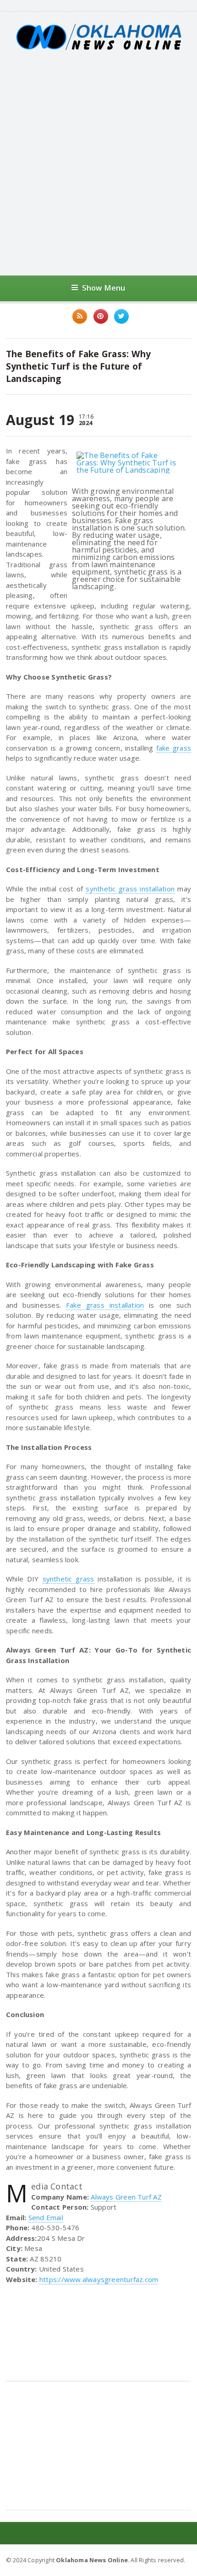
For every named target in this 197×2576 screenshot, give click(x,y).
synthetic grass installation (130, 889)
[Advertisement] (98, 163)
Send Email (46, 2217)
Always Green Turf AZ (126, 2197)
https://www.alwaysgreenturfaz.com (99, 2279)
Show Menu (104, 288)
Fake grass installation (105, 1305)
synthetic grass (68, 1579)
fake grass (174, 748)
